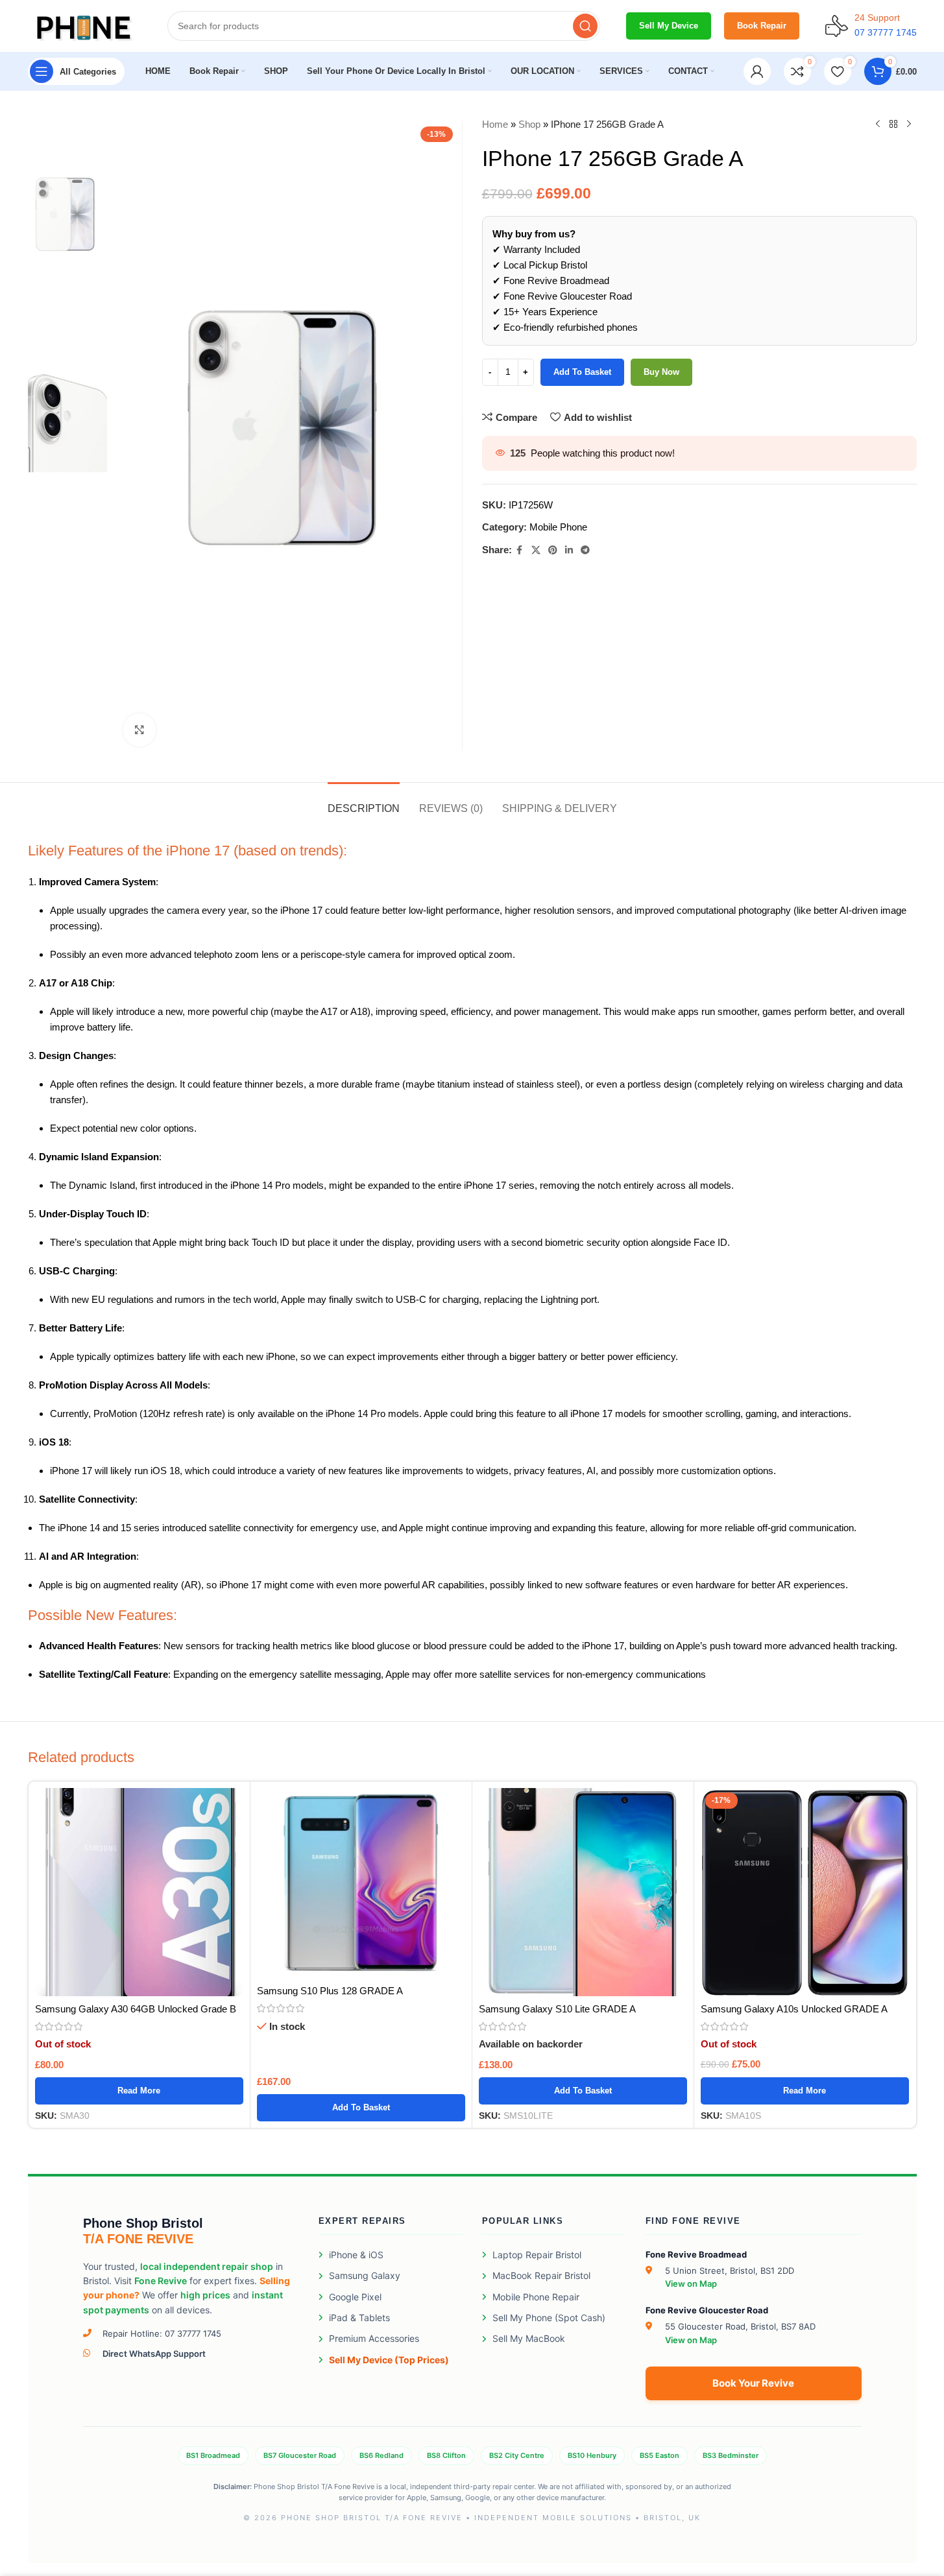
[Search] (585, 26)
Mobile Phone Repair (536, 2297)
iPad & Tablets (359, 2318)
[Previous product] (878, 125)
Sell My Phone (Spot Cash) (549, 2318)
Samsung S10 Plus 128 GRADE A (330, 1991)
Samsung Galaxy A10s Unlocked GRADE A (794, 2009)
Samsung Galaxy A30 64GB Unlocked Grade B (136, 2009)
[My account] (757, 71)
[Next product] (909, 125)
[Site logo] (85, 25)
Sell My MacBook (529, 2338)
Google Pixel (355, 2297)
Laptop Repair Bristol (537, 2255)
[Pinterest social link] (553, 550)
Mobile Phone (558, 527)
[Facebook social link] (520, 550)
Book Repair (762, 26)
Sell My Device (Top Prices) (389, 2360)
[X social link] (536, 550)
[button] (361, 2108)
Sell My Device (669, 26)
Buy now (661, 372)
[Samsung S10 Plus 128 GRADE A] (361, 1883)
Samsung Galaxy (365, 2275)
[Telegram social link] (585, 550)
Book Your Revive (753, 2383)
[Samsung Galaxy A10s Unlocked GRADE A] (805, 1892)
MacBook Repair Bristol (541, 2275)
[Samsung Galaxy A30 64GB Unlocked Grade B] (139, 1892)
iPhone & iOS (356, 2255)
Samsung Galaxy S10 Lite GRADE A (557, 2009)
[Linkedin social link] (569, 550)
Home (495, 124)
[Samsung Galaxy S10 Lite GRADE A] (583, 1892)
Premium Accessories (374, 2338)
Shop (529, 124)
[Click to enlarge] (139, 730)
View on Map (691, 2284)
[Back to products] (893, 125)
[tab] (364, 802)
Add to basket (582, 372)
